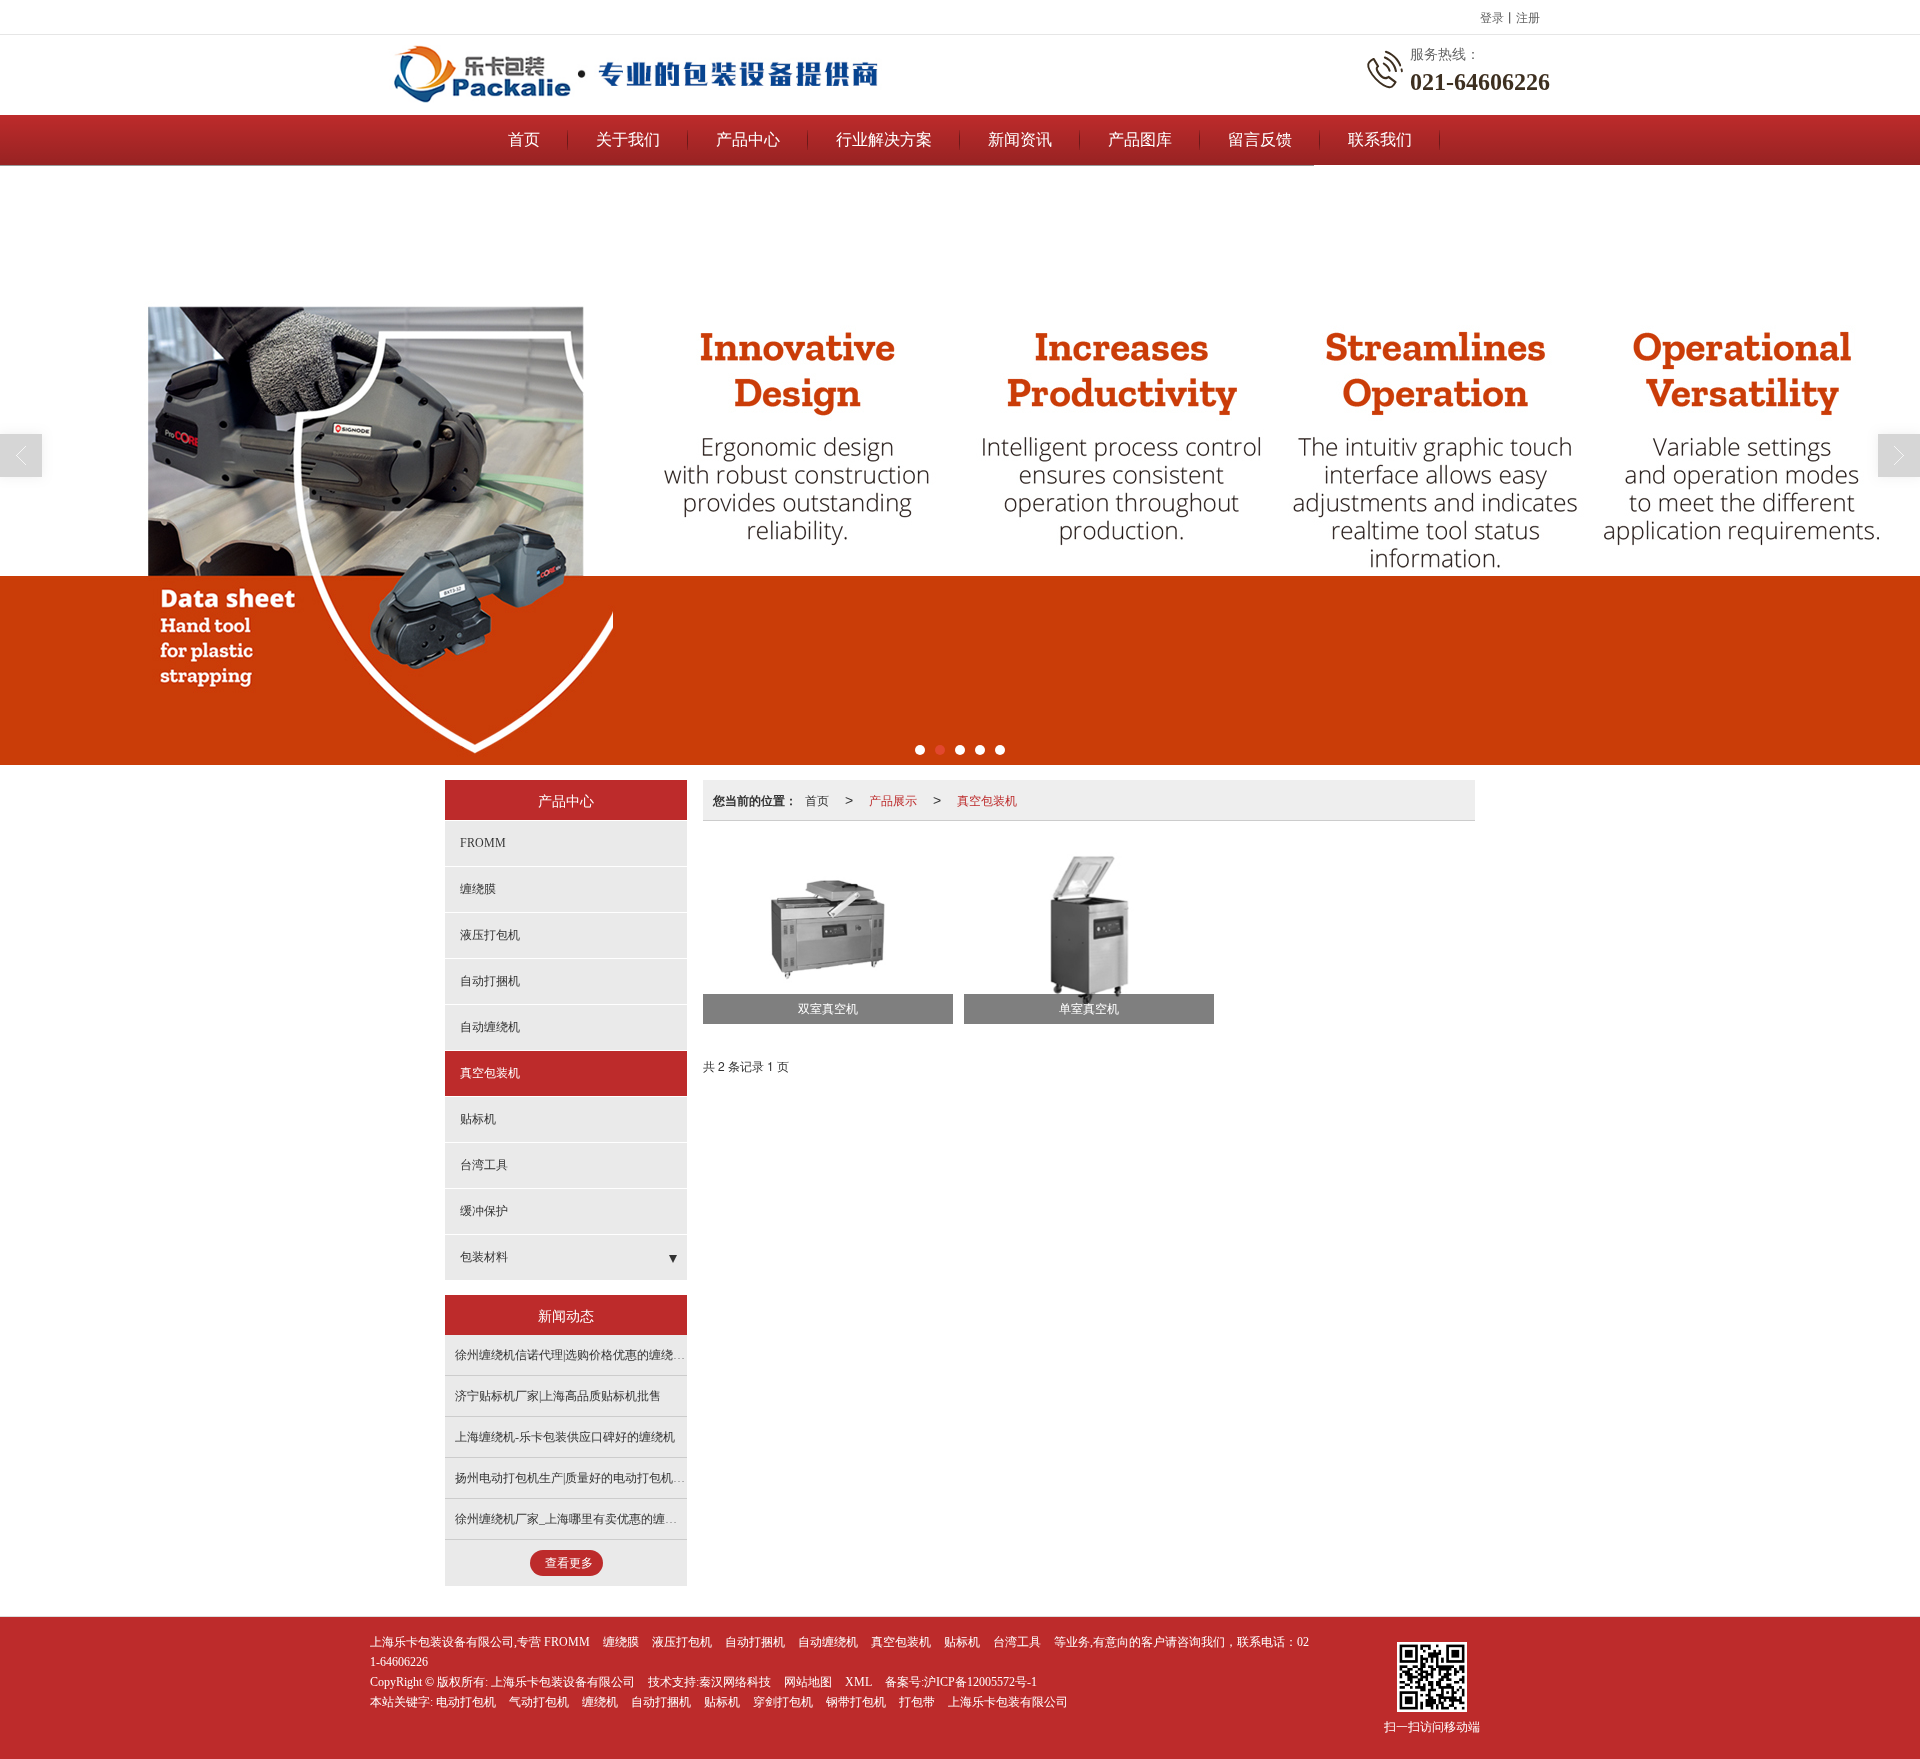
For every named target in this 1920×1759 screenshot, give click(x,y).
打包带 (917, 1702)
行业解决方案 (884, 139)
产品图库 (1140, 139)
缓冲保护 (484, 1211)
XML (858, 1682)
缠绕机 (600, 1702)
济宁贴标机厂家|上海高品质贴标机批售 (558, 1396)
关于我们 (628, 139)
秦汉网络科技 (735, 1682)
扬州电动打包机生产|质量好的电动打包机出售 (576, 1478)
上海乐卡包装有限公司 (1008, 1702)
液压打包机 (490, 935)
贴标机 (478, 1119)
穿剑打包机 (783, 1702)
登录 (1492, 16)
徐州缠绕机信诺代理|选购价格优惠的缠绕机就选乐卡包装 (606, 1355)
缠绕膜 (478, 889)
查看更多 (569, 1563)
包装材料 (484, 1257)
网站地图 (808, 1682)
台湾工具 (484, 1165)
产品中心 (748, 139)
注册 (1528, 16)
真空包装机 (987, 799)
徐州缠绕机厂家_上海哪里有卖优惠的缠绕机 (572, 1519)
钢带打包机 (856, 1702)
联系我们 (1380, 139)
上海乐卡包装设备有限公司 (563, 1682)
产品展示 (893, 799)
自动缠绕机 (490, 1027)
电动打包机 (466, 1702)
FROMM (483, 843)
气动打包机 (539, 1702)
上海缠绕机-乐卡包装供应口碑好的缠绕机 (565, 1437)
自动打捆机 (490, 981)
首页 (524, 139)
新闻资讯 (1020, 139)
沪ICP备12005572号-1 (980, 1682)
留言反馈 (1260, 139)
